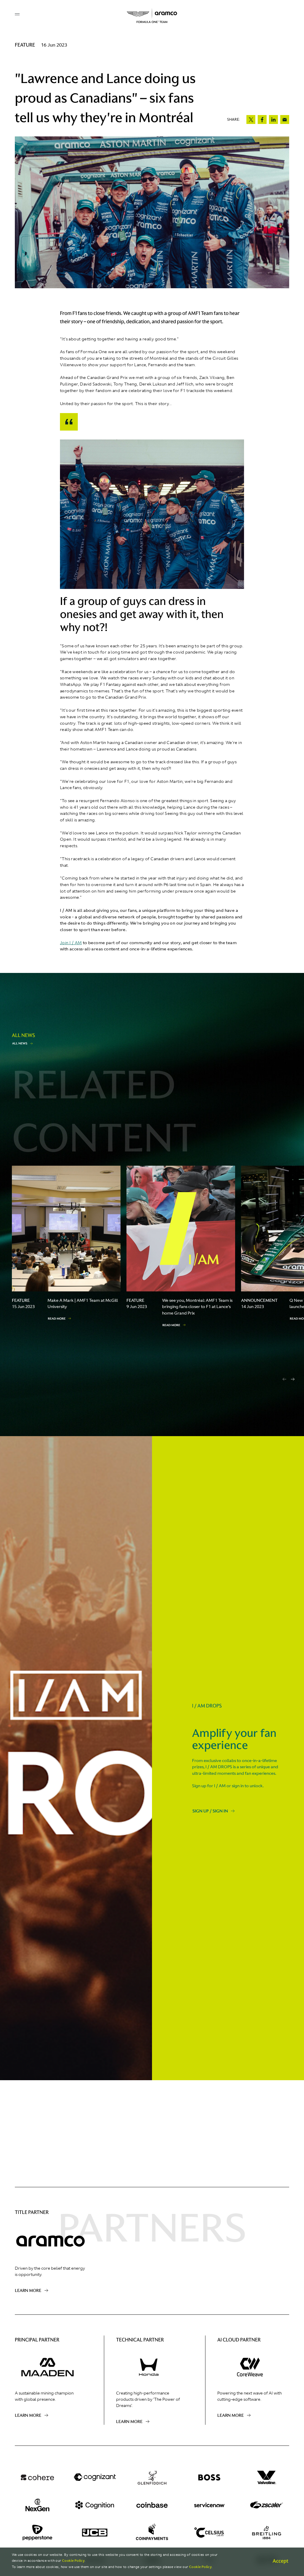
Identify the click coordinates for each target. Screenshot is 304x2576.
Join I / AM (71, 943)
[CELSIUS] (209, 2532)
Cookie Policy (73, 2561)
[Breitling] (266, 2532)
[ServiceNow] (209, 2505)
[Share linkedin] (273, 120)
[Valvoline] (266, 2477)
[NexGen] (38, 2505)
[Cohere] (38, 2477)
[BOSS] (209, 2477)
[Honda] (149, 2367)
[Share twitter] (251, 120)
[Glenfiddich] (152, 2477)
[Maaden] (47, 2367)
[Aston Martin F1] (152, 16)
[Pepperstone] (38, 2532)
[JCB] (95, 2532)
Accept (280, 2561)
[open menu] (17, 14)
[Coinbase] (152, 2505)
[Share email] (285, 120)
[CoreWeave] (250, 2367)
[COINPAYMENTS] (152, 2532)
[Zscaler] (266, 2505)
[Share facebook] (262, 120)
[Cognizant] (95, 2477)
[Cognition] (95, 2505)
